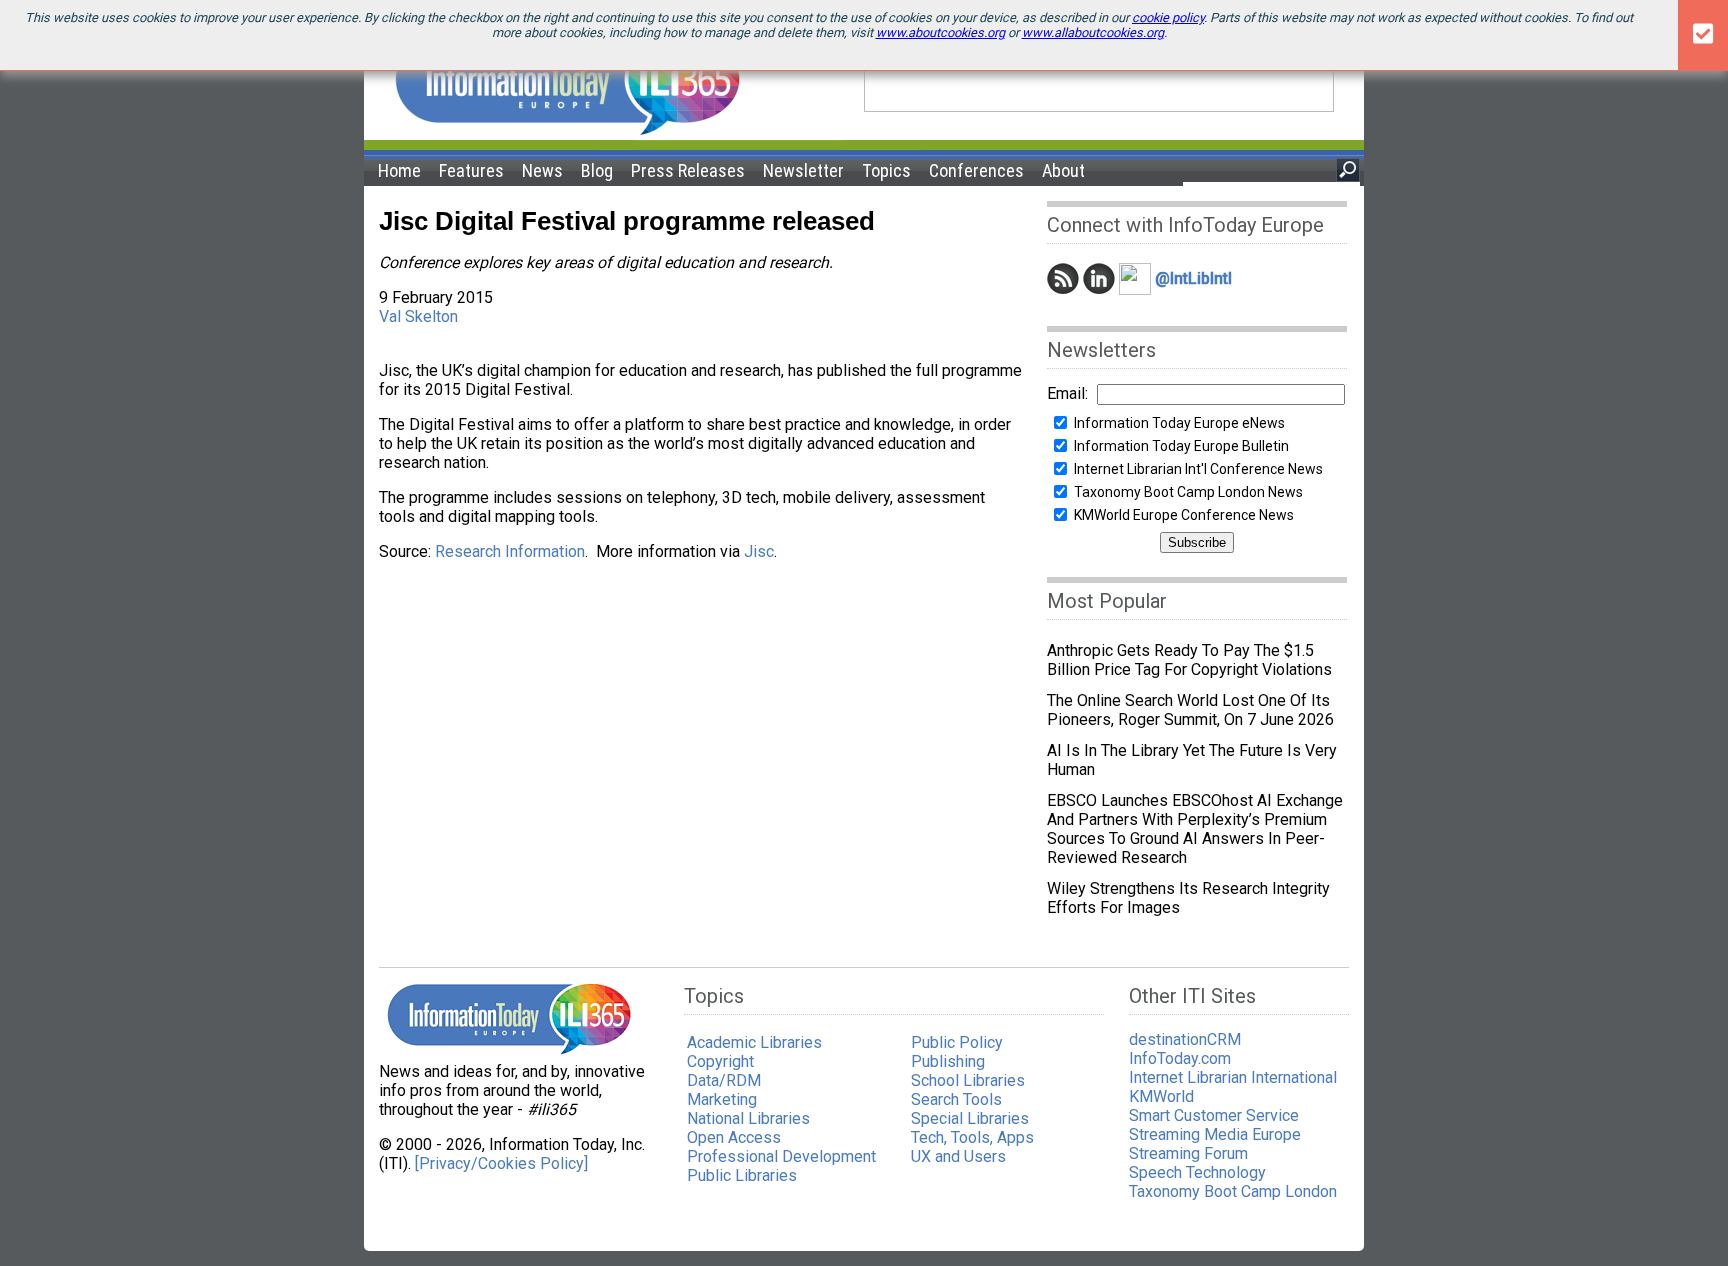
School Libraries (968, 1080)
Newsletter (803, 170)
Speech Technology (1197, 1172)
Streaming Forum (1188, 1153)
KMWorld (1161, 1096)
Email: (1067, 393)
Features (471, 170)
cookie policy (1168, 17)
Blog (597, 170)
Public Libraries (742, 1175)
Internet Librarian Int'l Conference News (1198, 469)
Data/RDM (724, 1080)
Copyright (720, 1061)
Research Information (510, 551)
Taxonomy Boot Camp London (1233, 1191)
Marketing (722, 1099)
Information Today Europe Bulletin (1181, 446)
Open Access (734, 1137)
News (542, 170)
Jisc (759, 551)
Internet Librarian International (1233, 1077)
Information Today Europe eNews (1179, 423)
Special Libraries (970, 1118)
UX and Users (958, 1156)
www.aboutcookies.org (940, 32)
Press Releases (688, 170)
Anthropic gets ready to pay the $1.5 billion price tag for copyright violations (1189, 660)
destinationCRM (1185, 1039)
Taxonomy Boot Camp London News (1188, 492)
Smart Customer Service (1214, 1115)
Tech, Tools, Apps (972, 1137)
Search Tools (956, 1099)
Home (399, 170)
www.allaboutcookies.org (1093, 32)
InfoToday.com (1180, 1058)
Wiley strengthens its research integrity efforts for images (1188, 898)
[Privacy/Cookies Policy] (501, 1163)
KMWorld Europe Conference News (1184, 515)
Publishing (948, 1061)
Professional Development (781, 1156)
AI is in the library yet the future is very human (1192, 760)
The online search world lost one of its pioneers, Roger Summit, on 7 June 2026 (1190, 710)
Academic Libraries (754, 1042)
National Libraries (748, 1118)
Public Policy (957, 1042)
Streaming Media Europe (1215, 1134)
